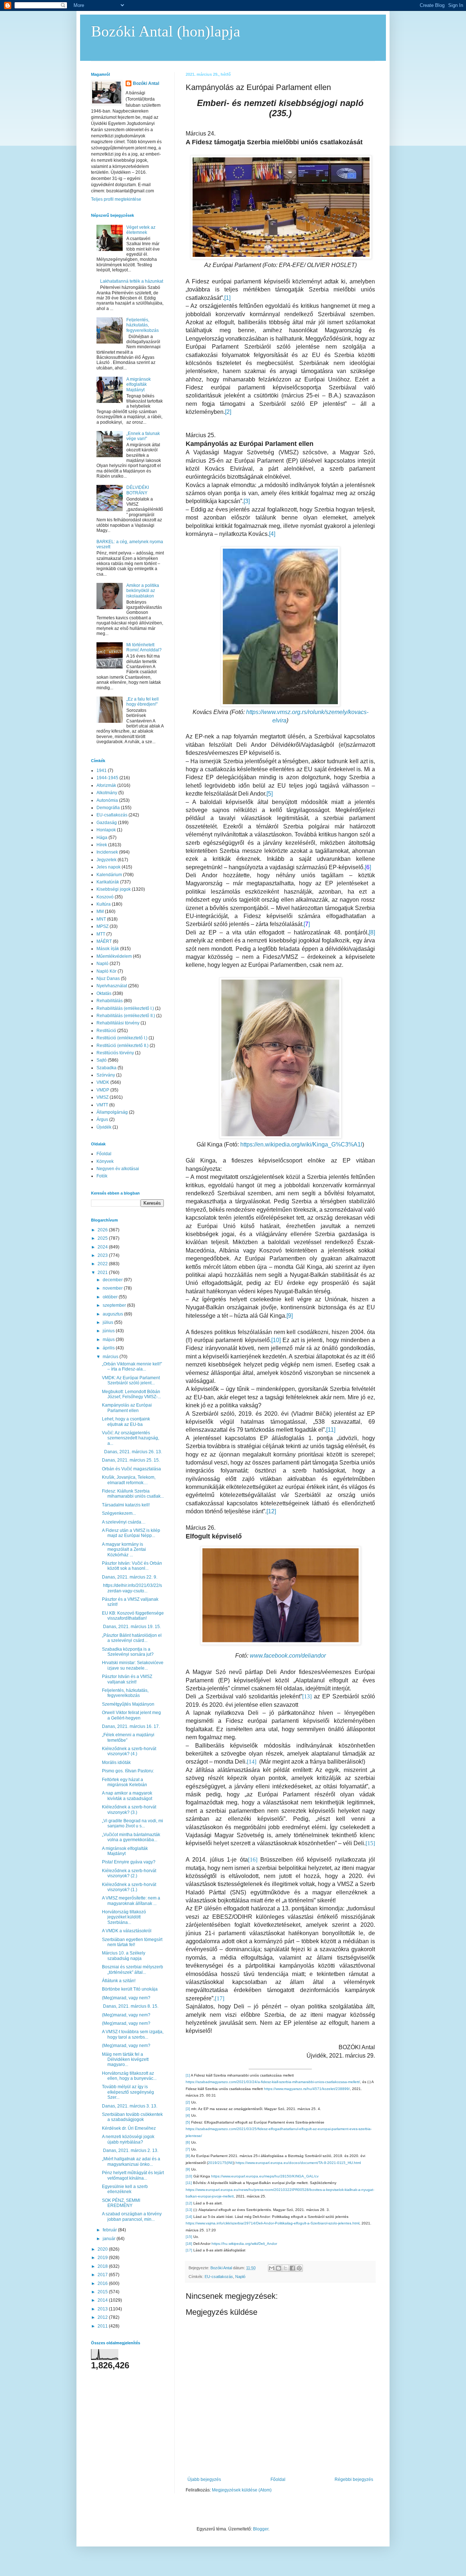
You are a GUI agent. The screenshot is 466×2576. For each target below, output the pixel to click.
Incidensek (107, 852)
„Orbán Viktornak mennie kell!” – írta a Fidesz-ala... (132, 1367)
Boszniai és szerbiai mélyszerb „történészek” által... (133, 1969)
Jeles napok (108, 867)
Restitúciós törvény (115, 1053)
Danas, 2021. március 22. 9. (130, 1577)
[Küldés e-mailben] (272, 2268)
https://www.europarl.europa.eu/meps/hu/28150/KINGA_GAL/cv (265, 2176)
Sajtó (102, 1060)
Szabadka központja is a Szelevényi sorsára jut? (128, 1652)
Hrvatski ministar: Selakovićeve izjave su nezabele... (133, 1665)
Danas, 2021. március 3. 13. (130, 2106)
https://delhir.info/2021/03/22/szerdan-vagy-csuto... (132, 1588)
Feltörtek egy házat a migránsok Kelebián (125, 1782)
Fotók (102, 1176)
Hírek (102, 845)
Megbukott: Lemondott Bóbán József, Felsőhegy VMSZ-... (131, 1394)
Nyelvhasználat (112, 986)
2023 (103, 1255)
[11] (331, 1430)
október (111, 1297)
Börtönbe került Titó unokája (130, 1989)
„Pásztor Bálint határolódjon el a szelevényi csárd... (132, 1638)
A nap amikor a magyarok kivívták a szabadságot (127, 1796)
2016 (103, 2283)
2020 (103, 2249)
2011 (103, 2326)
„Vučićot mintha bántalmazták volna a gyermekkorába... (131, 1837)
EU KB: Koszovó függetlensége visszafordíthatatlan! (133, 1616)
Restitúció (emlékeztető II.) (123, 1046)
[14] (189, 2217)
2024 (103, 1247)
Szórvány (106, 1075)
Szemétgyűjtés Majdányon (128, 1704)
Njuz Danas (108, 979)
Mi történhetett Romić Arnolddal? (144, 647)
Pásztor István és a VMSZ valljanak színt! (127, 1679)
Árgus (102, 1120)
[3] (247, 501)
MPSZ (102, 926)
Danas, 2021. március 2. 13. (130, 2150)
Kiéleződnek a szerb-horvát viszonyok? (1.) (129, 1887)
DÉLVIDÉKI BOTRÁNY (138, 490)
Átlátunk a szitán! (119, 1981)
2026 (103, 1230)
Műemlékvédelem (114, 956)
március (111, 1357)
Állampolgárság (112, 1112)
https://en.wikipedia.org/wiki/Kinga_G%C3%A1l (301, 1144)
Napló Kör (106, 971)
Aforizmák (106, 785)
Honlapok (106, 830)
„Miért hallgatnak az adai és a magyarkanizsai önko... (131, 2161)
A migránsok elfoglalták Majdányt (139, 385)
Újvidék (104, 1127)
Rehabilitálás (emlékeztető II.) (126, 1016)
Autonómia (107, 800)
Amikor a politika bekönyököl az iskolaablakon (143, 591)
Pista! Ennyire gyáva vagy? (129, 1862)
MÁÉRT (104, 941)
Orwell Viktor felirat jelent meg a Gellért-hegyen (131, 1715)
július (108, 1322)
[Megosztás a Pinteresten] (299, 2268)
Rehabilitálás (110, 1001)
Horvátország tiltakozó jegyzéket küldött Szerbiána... (124, 1917)
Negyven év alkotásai (118, 1169)
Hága (102, 838)
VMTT (102, 1105)
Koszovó (105, 897)
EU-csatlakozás (219, 2277)
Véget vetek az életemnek (141, 230)
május (109, 1340)
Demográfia (108, 808)
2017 (103, 2275)
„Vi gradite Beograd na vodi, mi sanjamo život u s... (133, 1823)
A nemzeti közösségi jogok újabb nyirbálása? (128, 2139)
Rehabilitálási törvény (118, 1023)
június (109, 1331)
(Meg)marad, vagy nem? (126, 1998)
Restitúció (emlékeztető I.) (122, 1038)
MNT (101, 919)
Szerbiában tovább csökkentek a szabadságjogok (132, 2117)
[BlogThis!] (279, 2268)
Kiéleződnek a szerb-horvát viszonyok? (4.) (129, 1751)
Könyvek (105, 1161)
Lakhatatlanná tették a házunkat (132, 281)
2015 (103, 2292)
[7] (188, 2149)
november (113, 1288)
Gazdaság (107, 823)
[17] (189, 2250)
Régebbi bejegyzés (354, 2479)
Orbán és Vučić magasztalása (131, 1469)
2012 (103, 2317)
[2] (228, 412)
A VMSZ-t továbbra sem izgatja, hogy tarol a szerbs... (133, 2034)
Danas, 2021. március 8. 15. (130, 2006)
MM (100, 911)
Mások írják (108, 949)
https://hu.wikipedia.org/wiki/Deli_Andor (244, 2244)
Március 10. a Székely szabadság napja (124, 1956)
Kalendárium (109, 875)
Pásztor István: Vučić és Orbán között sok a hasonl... (132, 1566)
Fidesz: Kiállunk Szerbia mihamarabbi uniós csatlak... (133, 1494)
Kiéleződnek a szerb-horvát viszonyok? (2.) (129, 1873)
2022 (103, 1264)
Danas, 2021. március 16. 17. (131, 1726)
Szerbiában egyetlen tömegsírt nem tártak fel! (132, 1942)
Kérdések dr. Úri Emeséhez (129, 2128)
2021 (103, 1273)
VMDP (103, 1090)
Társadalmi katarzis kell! (126, 1505)
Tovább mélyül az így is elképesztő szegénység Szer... (128, 2092)
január (110, 2239)
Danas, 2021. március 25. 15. (131, 1460)
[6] (188, 2142)
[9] (290, 1316)
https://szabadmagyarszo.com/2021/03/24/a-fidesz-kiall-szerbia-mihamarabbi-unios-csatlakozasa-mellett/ (273, 2082)
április (109, 1348)
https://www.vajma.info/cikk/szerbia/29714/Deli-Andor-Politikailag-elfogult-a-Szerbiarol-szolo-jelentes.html (273, 2223)
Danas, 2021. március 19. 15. (131, 1627)
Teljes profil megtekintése (116, 199)
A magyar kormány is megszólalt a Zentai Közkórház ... (124, 1550)
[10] (276, 1340)
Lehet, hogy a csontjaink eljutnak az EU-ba (126, 1422)
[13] (189, 2210)
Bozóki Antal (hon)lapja (166, 31)
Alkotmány (107, 793)
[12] (271, 1511)
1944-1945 (107, 778)
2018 (103, 2266)
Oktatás (104, 993)
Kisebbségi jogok (114, 889)
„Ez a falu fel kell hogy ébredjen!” (143, 702)
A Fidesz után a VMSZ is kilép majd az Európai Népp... (131, 1533)
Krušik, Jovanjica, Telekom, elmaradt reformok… (129, 1480)
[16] (189, 2244)
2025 (103, 1238)
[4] (272, 534)
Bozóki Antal (146, 83)
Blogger (261, 2529)
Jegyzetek (106, 860)
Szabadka (106, 1068)
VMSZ (102, 1097)
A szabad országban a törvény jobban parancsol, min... (132, 2216)
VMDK (103, 1082)
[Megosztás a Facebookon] (292, 2268)
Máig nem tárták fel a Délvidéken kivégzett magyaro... (125, 2060)
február (110, 2230)
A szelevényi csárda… (124, 1522)
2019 (103, 2258)
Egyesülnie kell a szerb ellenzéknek (125, 2189)
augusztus (113, 1314)
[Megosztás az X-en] (285, 2268)
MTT (101, 934)
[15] (189, 2237)
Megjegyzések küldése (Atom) (242, 2490)
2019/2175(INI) (221, 2163)
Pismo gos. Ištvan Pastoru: (128, 1771)
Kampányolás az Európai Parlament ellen (127, 1408)
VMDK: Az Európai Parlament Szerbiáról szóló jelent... (131, 1380)
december (113, 1280)
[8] (372, 932)
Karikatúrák (108, 882)
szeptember (115, 1305)
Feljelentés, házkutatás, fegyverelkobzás (143, 325)
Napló (240, 2277)
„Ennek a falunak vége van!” (143, 436)
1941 (102, 771)
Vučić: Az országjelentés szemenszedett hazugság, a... (131, 1438)
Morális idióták (116, 1763)
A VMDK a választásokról (127, 1931)
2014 (103, 2300)
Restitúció (106, 1031)
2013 (103, 2309)
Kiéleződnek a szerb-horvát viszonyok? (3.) (129, 1810)
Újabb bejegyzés (204, 2479)
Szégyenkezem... (119, 1513)
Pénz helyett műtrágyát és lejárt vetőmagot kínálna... (133, 2175)
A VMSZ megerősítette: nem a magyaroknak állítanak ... (131, 1901)
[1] (227, 298)
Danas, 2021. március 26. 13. (132, 1452)
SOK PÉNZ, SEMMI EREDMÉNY (121, 2203)
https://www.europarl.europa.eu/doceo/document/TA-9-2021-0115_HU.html (298, 2163)
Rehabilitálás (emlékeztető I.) (125, 1008)
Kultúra (104, 904)
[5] (270, 794)
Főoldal (278, 2479)
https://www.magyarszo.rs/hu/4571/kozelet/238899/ (307, 2089)
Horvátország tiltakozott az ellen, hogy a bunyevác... (129, 2076)
